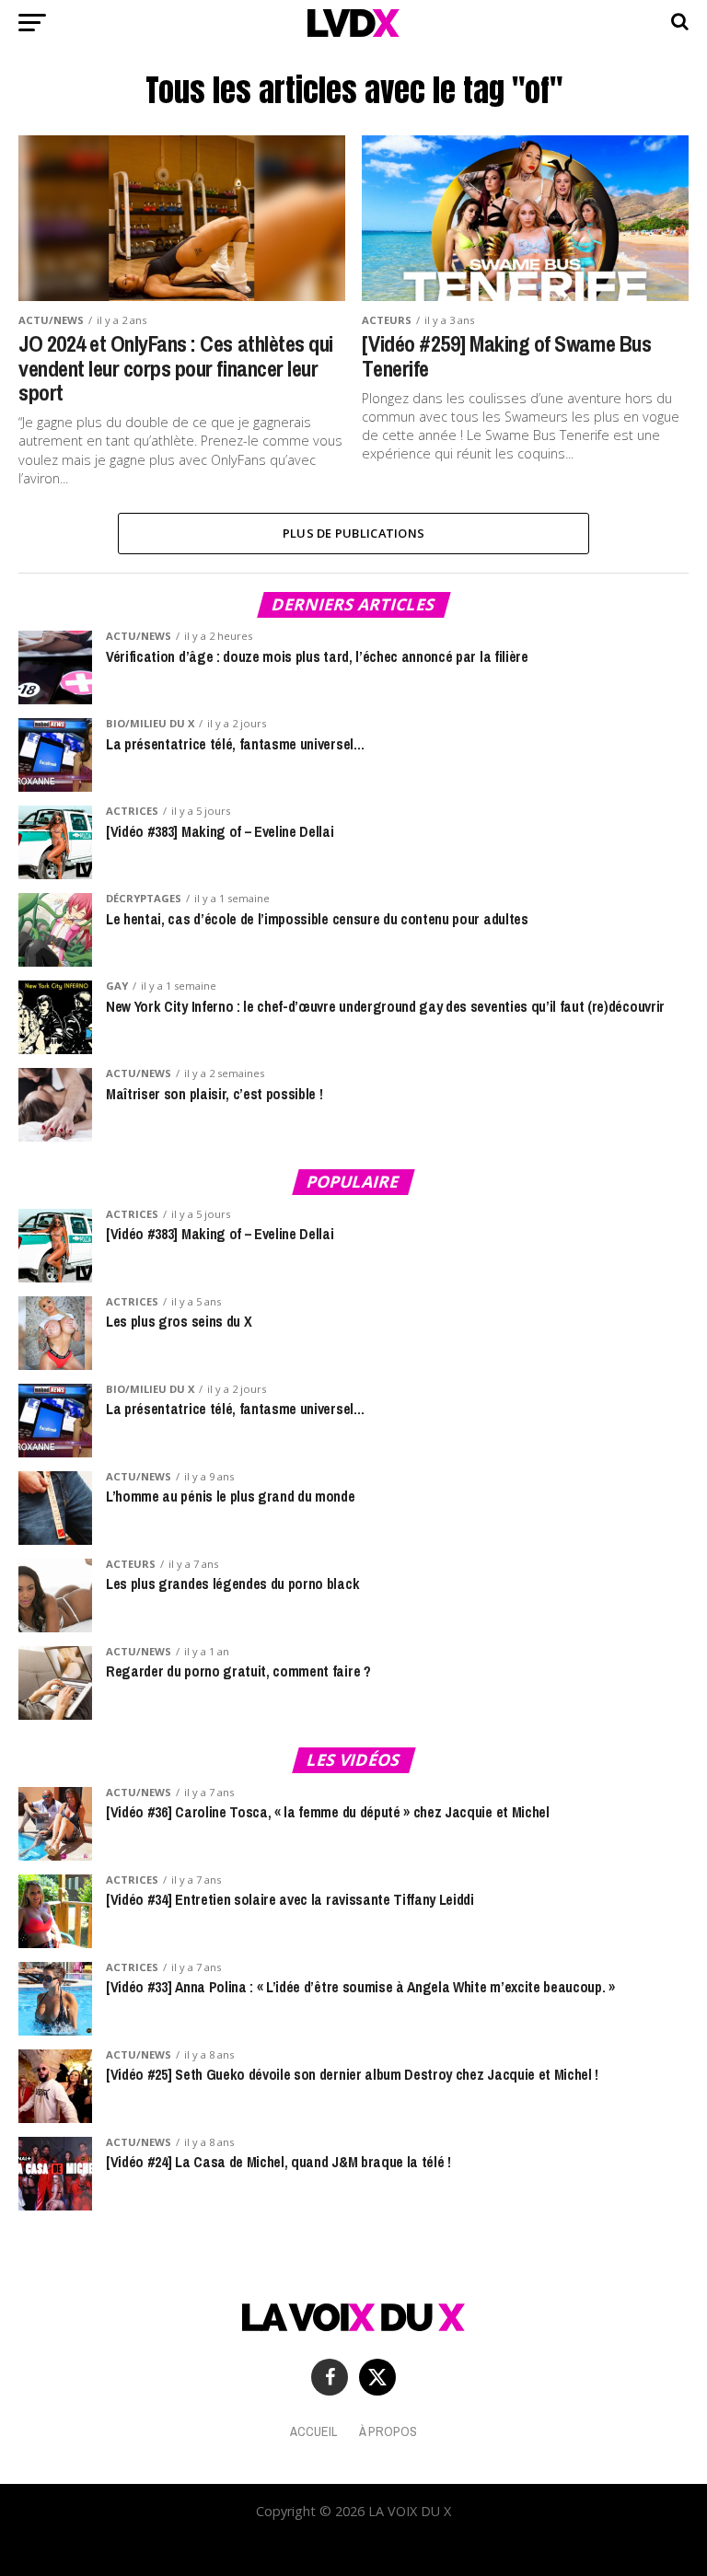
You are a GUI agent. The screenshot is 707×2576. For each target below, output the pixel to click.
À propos (388, 2431)
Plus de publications (353, 533)
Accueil (313, 2431)
